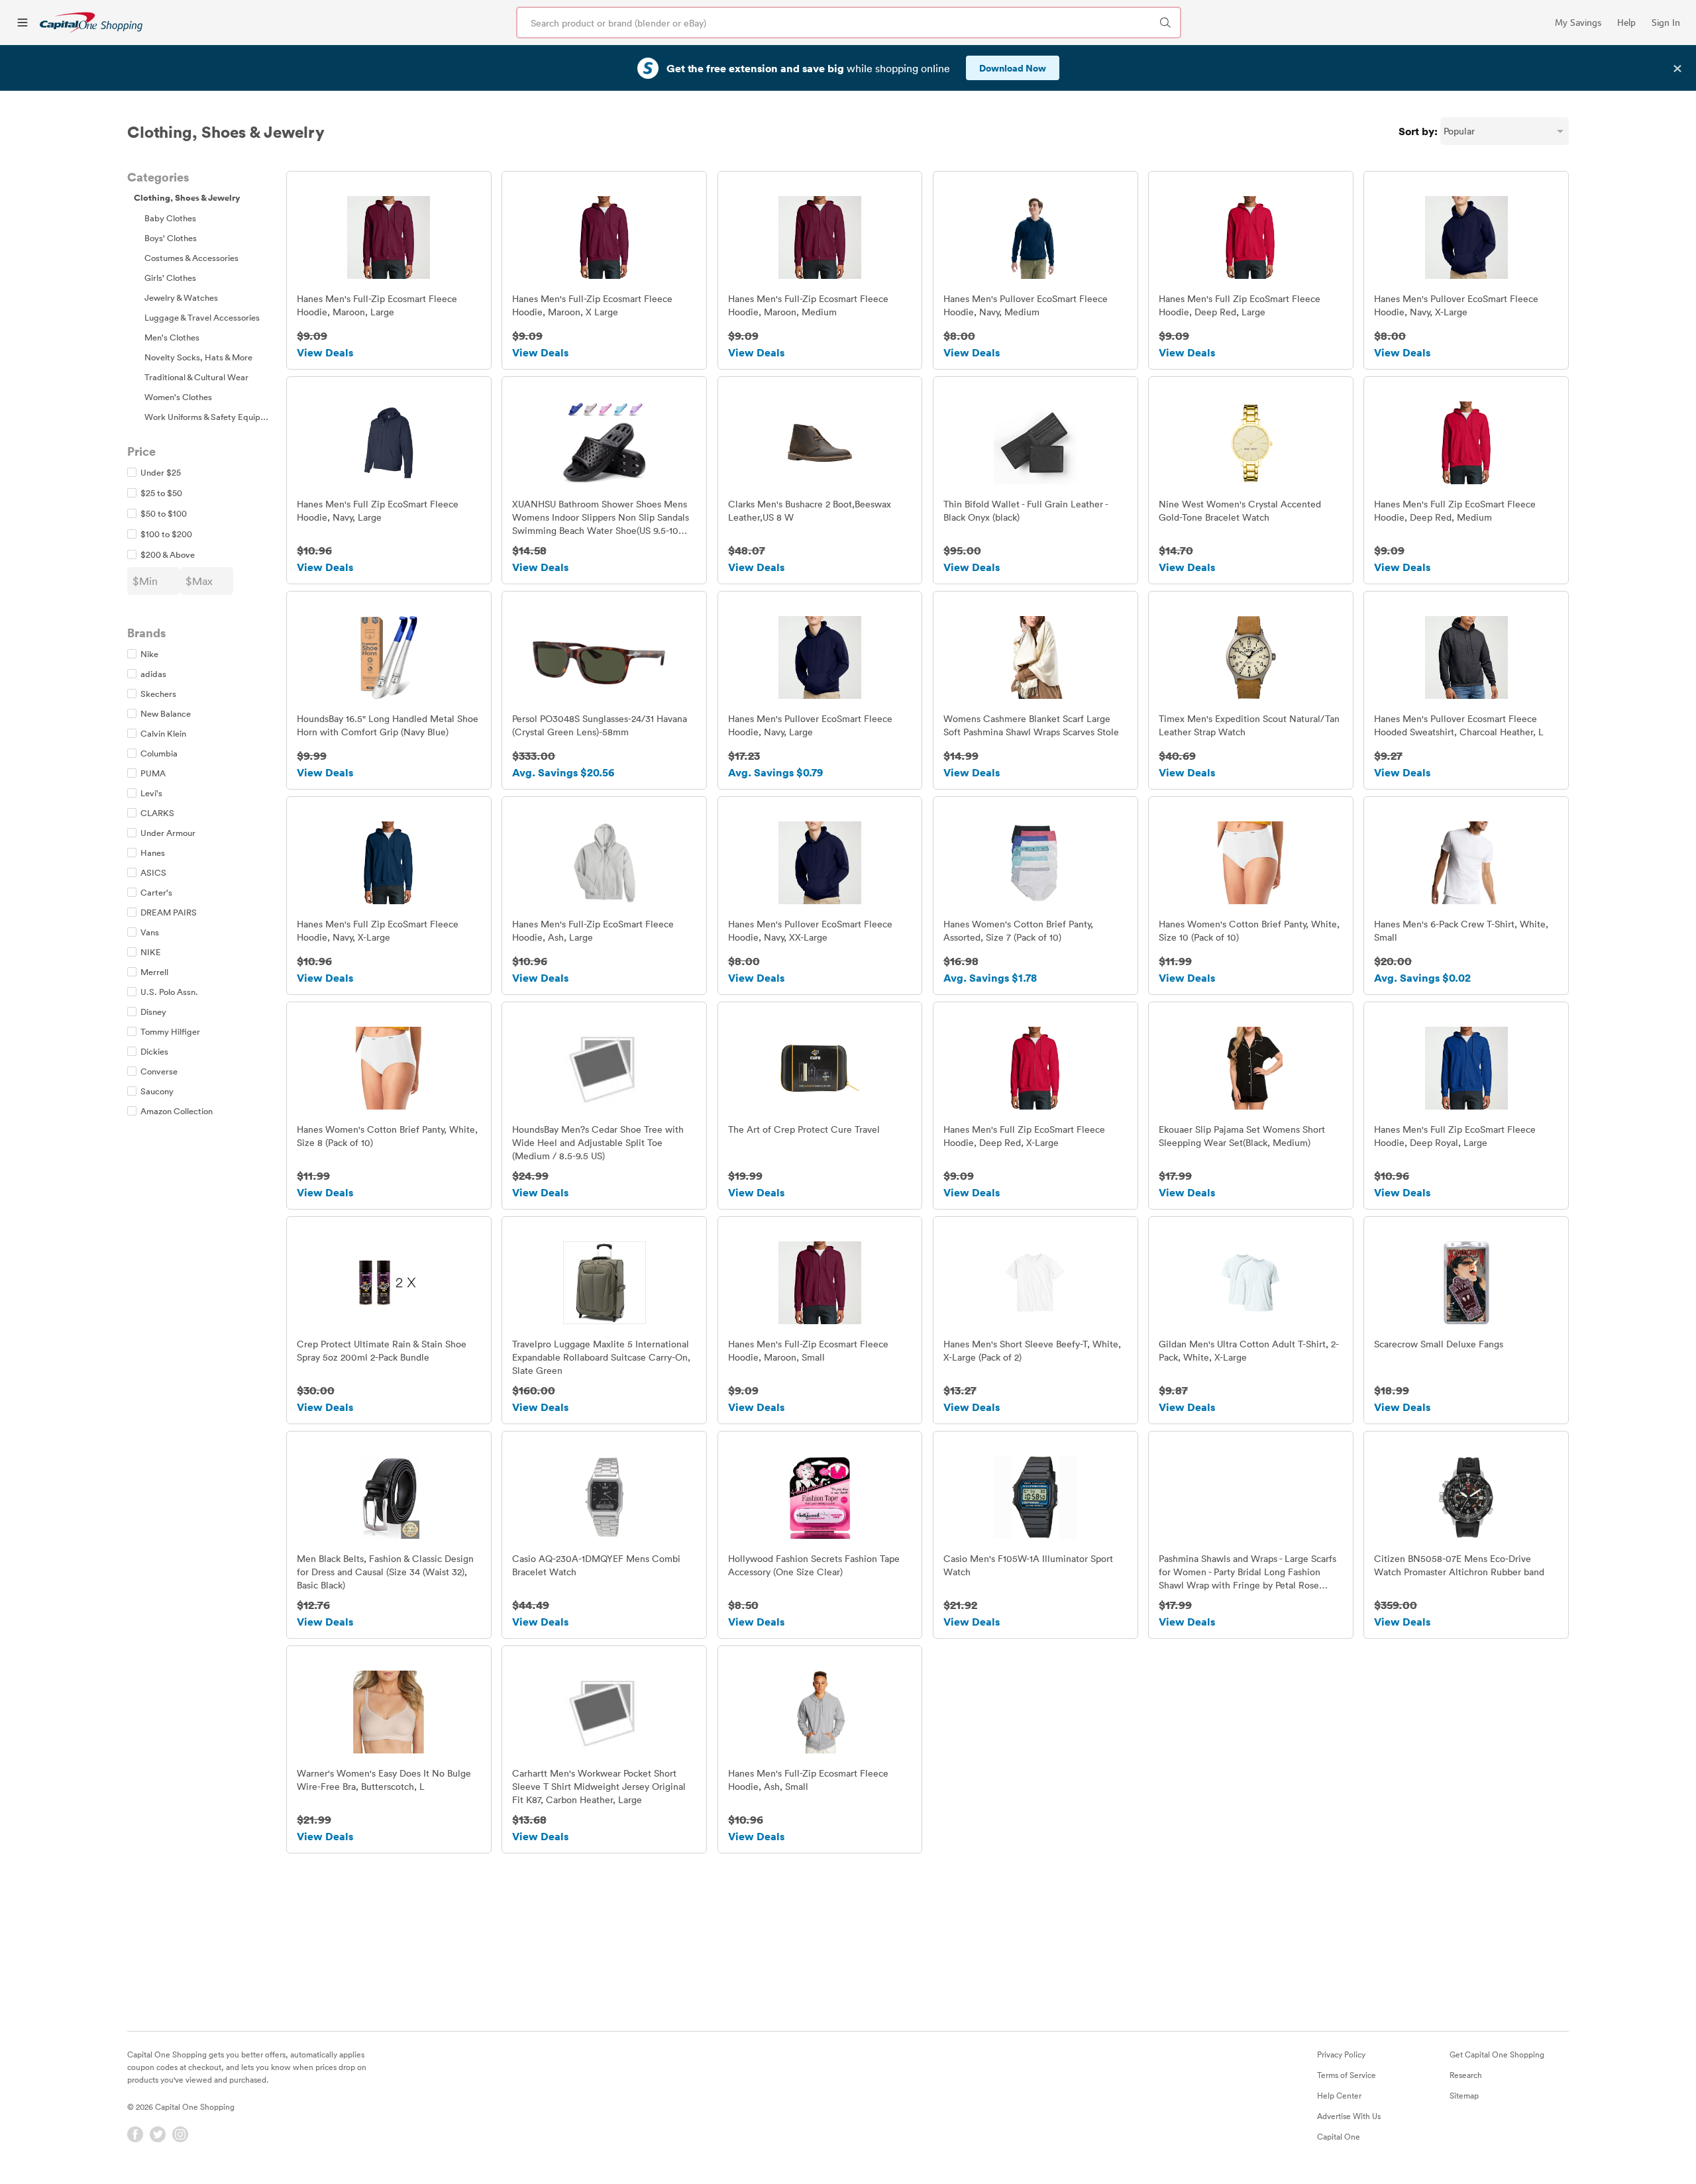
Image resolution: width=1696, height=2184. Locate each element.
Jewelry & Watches (181, 297)
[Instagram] (180, 2134)
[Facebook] (135, 2134)
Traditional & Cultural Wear (196, 377)
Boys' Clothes (171, 238)
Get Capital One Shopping (1497, 2054)
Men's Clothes (172, 337)
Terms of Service (1347, 2075)
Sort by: (1418, 131)
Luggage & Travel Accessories (202, 317)
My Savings (1578, 23)
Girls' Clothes (170, 278)
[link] (91, 22)
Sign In (1666, 23)
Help (1626, 23)
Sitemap (1464, 2095)
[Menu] (23, 23)
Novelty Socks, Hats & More (198, 357)
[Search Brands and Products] (1165, 23)
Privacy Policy (1341, 2054)
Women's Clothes (178, 397)
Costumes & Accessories (191, 258)
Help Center (1339, 2095)
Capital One (1339, 2136)
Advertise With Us (1349, 2116)
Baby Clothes (170, 218)
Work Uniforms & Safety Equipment (212, 417)
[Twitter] (158, 2134)
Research (1466, 2075)
